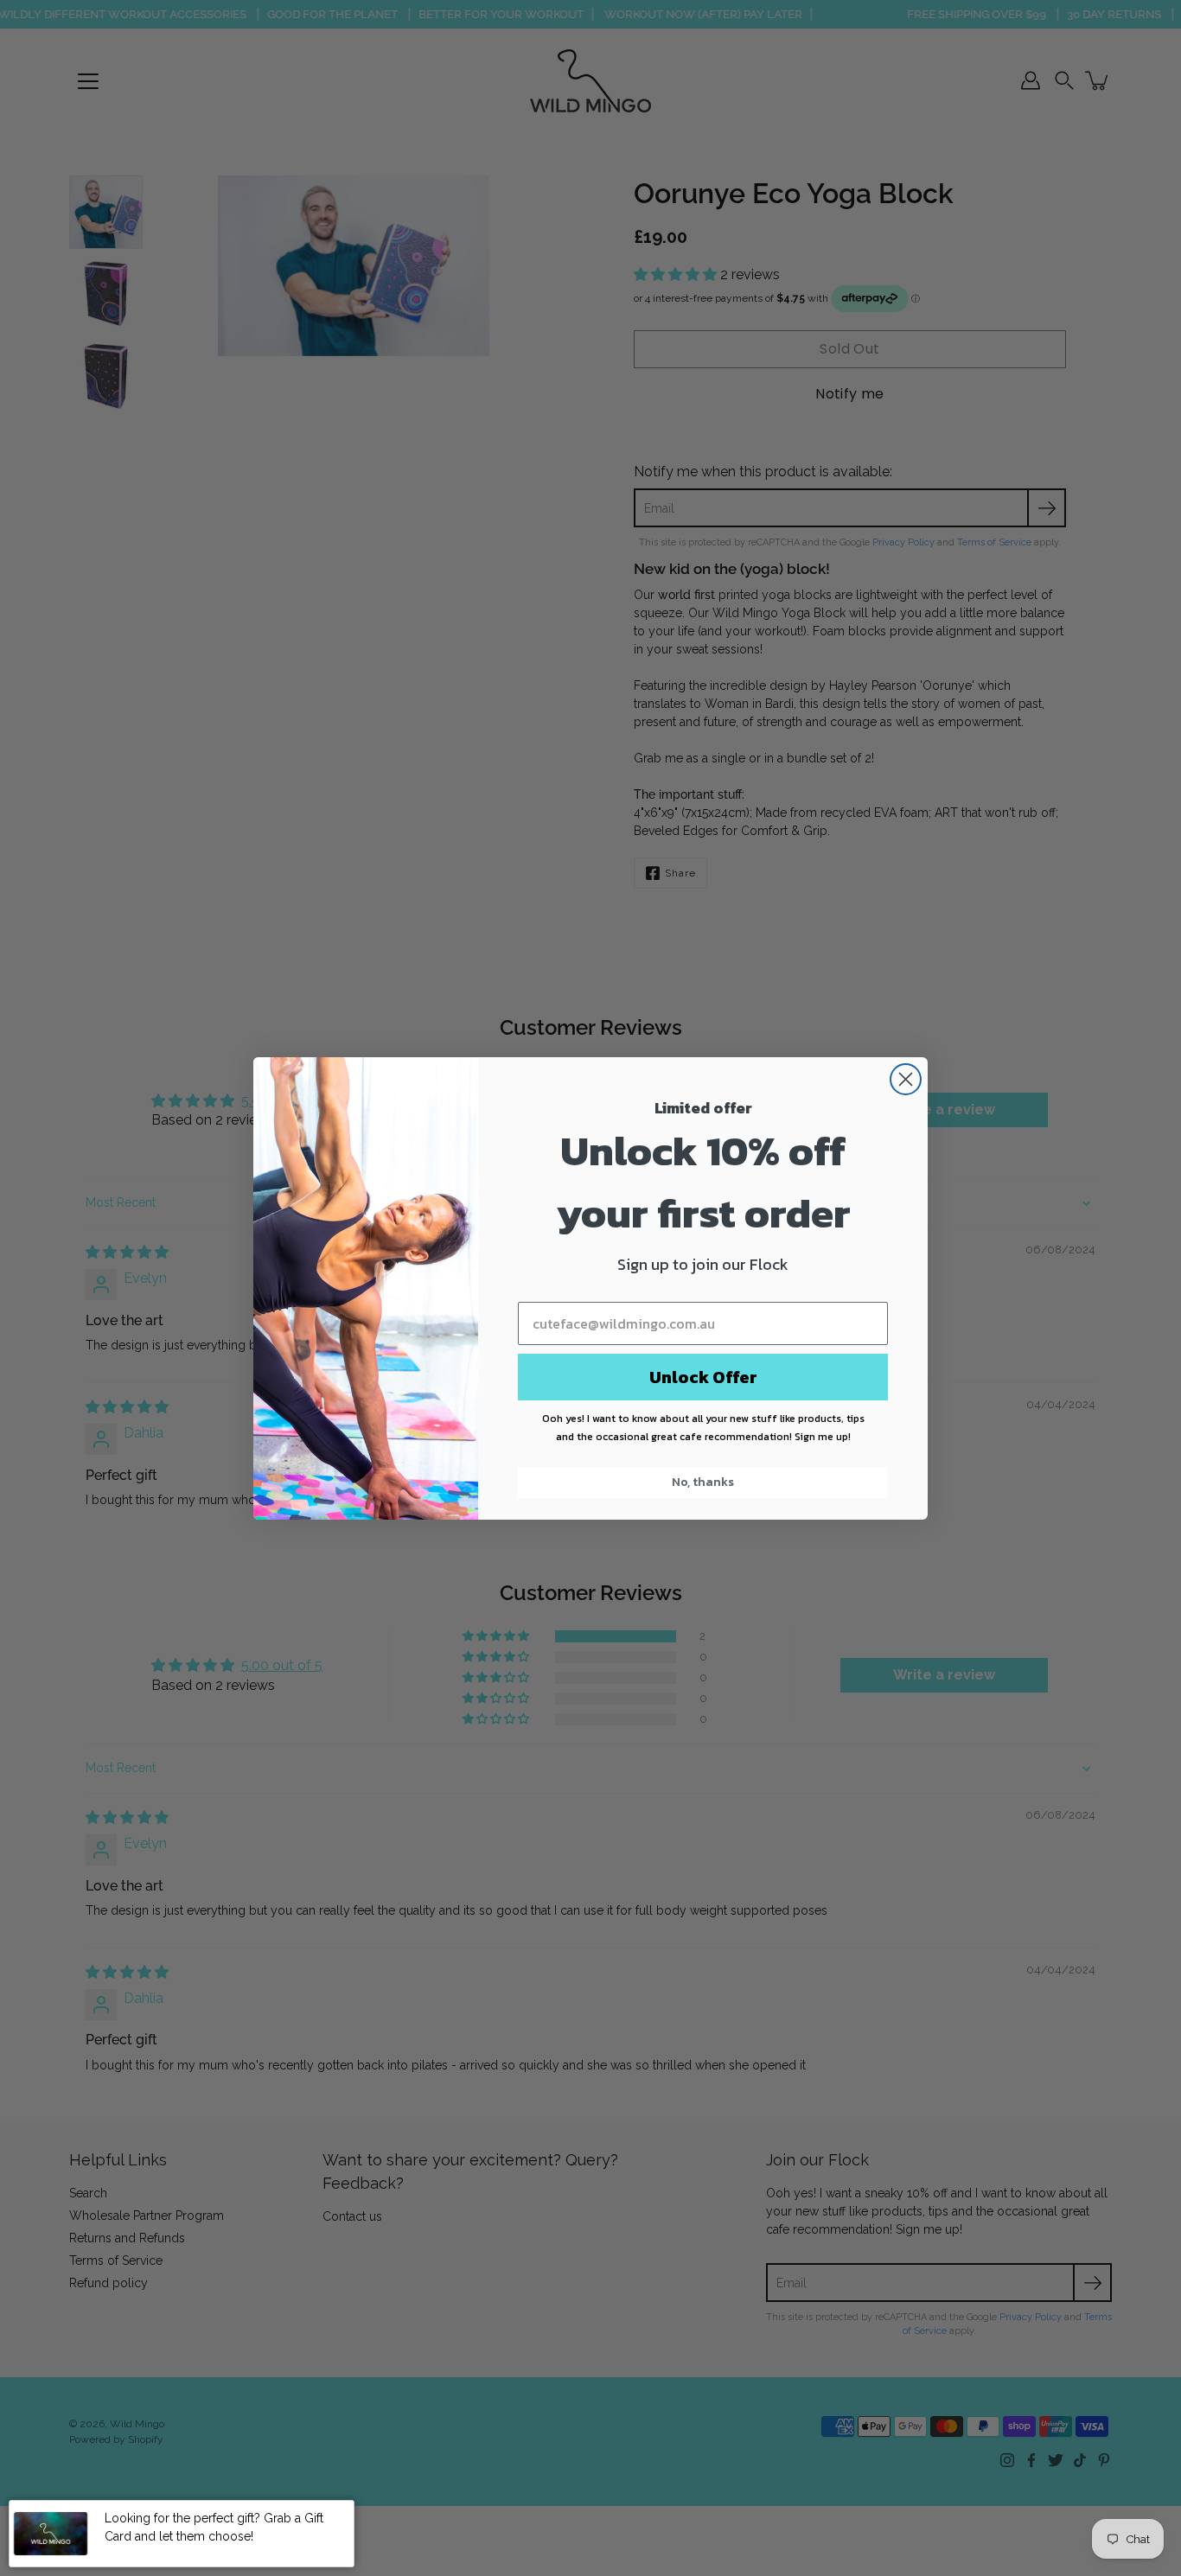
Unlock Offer (703, 1377)
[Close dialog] (906, 1079)
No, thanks (703, 1482)
